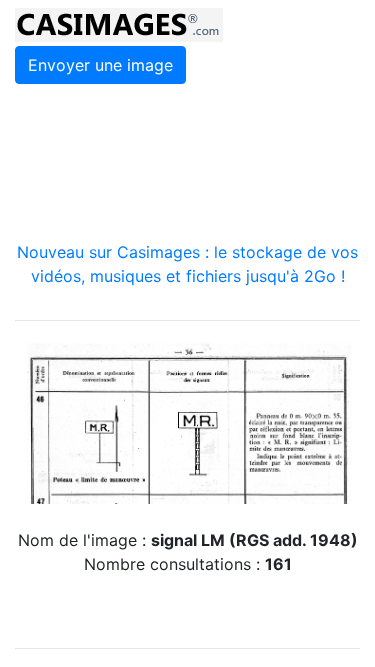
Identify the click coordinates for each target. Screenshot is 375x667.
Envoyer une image (100, 65)
